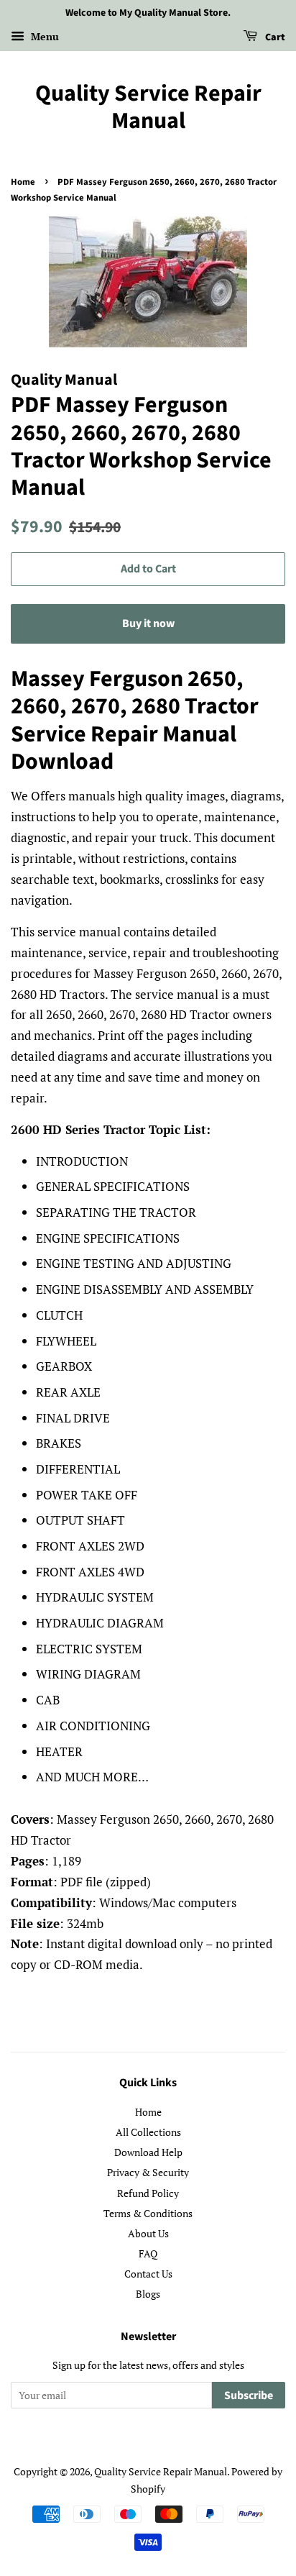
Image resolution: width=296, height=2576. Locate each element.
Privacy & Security (148, 2172)
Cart (274, 37)
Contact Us (148, 2274)
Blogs (148, 2294)
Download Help (148, 2152)
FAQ (148, 2253)
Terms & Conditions (148, 2213)
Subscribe (249, 2395)
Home (23, 182)
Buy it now (148, 624)
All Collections (148, 2132)
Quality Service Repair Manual (148, 108)
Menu (43, 36)
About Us (148, 2233)
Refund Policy (148, 2193)
